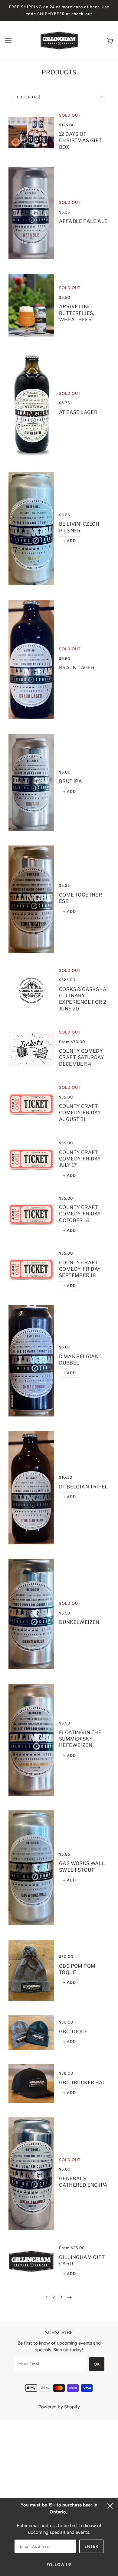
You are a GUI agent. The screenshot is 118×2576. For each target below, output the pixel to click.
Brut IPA (70, 781)
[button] (69, 541)
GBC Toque (73, 2032)
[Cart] (110, 41)
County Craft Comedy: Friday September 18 (80, 1269)
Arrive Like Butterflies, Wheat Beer (77, 313)
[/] (59, 40)
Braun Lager (77, 668)
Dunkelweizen (79, 1622)
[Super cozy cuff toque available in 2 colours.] (31, 2033)
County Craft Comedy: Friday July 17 (80, 1159)
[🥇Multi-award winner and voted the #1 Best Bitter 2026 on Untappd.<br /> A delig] (31, 899)
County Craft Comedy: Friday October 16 (80, 1214)
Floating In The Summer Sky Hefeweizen (80, 1739)
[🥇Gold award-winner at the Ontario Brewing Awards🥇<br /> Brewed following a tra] (31, 1488)
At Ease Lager (78, 412)
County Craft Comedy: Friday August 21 (80, 1113)
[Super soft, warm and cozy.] (31, 1970)
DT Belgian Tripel (84, 1487)
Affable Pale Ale (83, 221)
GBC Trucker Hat (82, 2083)
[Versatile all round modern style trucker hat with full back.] (31, 2083)
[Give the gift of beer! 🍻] (31, 2261)
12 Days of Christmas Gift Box (80, 141)
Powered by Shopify (59, 2407)
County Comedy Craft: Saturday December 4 (82, 1057)
